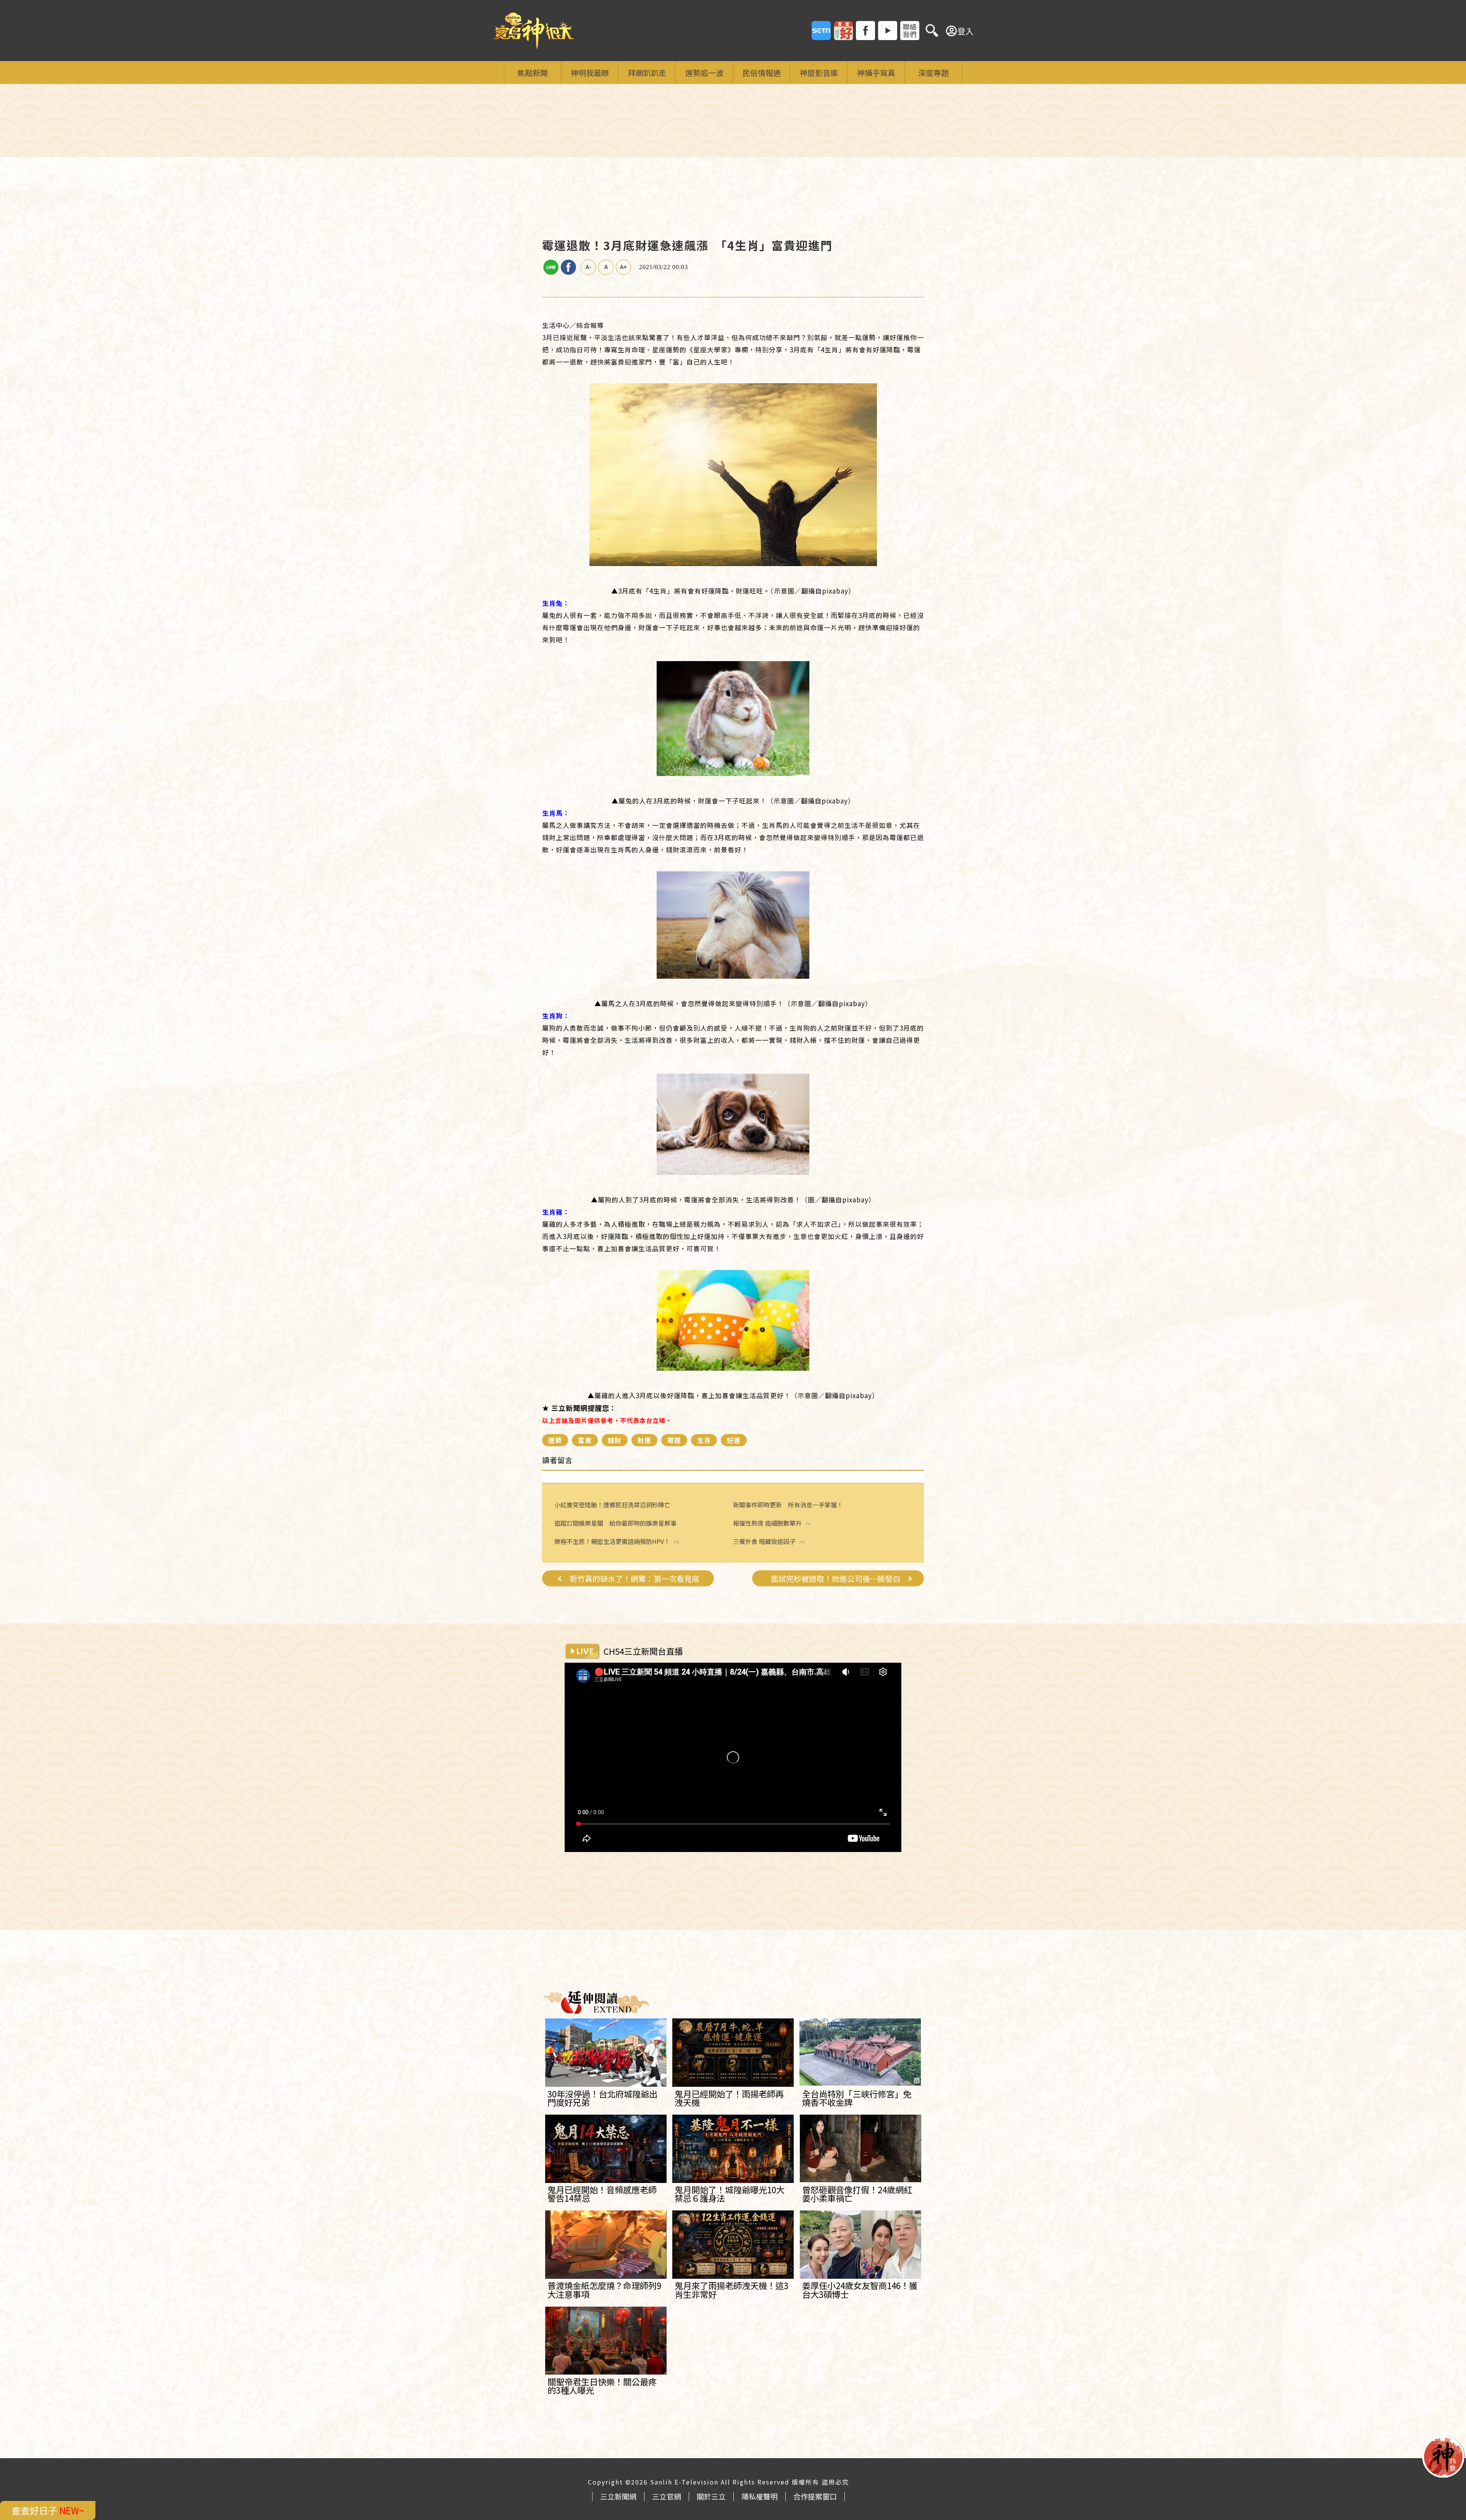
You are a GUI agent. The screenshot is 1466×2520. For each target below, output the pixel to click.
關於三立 (711, 2496)
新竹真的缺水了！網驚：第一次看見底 (635, 1579)
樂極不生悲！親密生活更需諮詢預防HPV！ (612, 1542)
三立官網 (667, 2496)
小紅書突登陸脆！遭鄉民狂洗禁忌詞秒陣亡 (612, 1505)
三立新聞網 (618, 2496)
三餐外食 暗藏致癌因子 (764, 1542)
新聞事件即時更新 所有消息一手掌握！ (788, 1505)
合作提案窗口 (815, 2496)
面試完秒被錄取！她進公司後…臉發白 (836, 1579)
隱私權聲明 (760, 2496)
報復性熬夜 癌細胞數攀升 (767, 1523)
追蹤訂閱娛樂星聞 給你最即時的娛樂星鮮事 (615, 1523)
